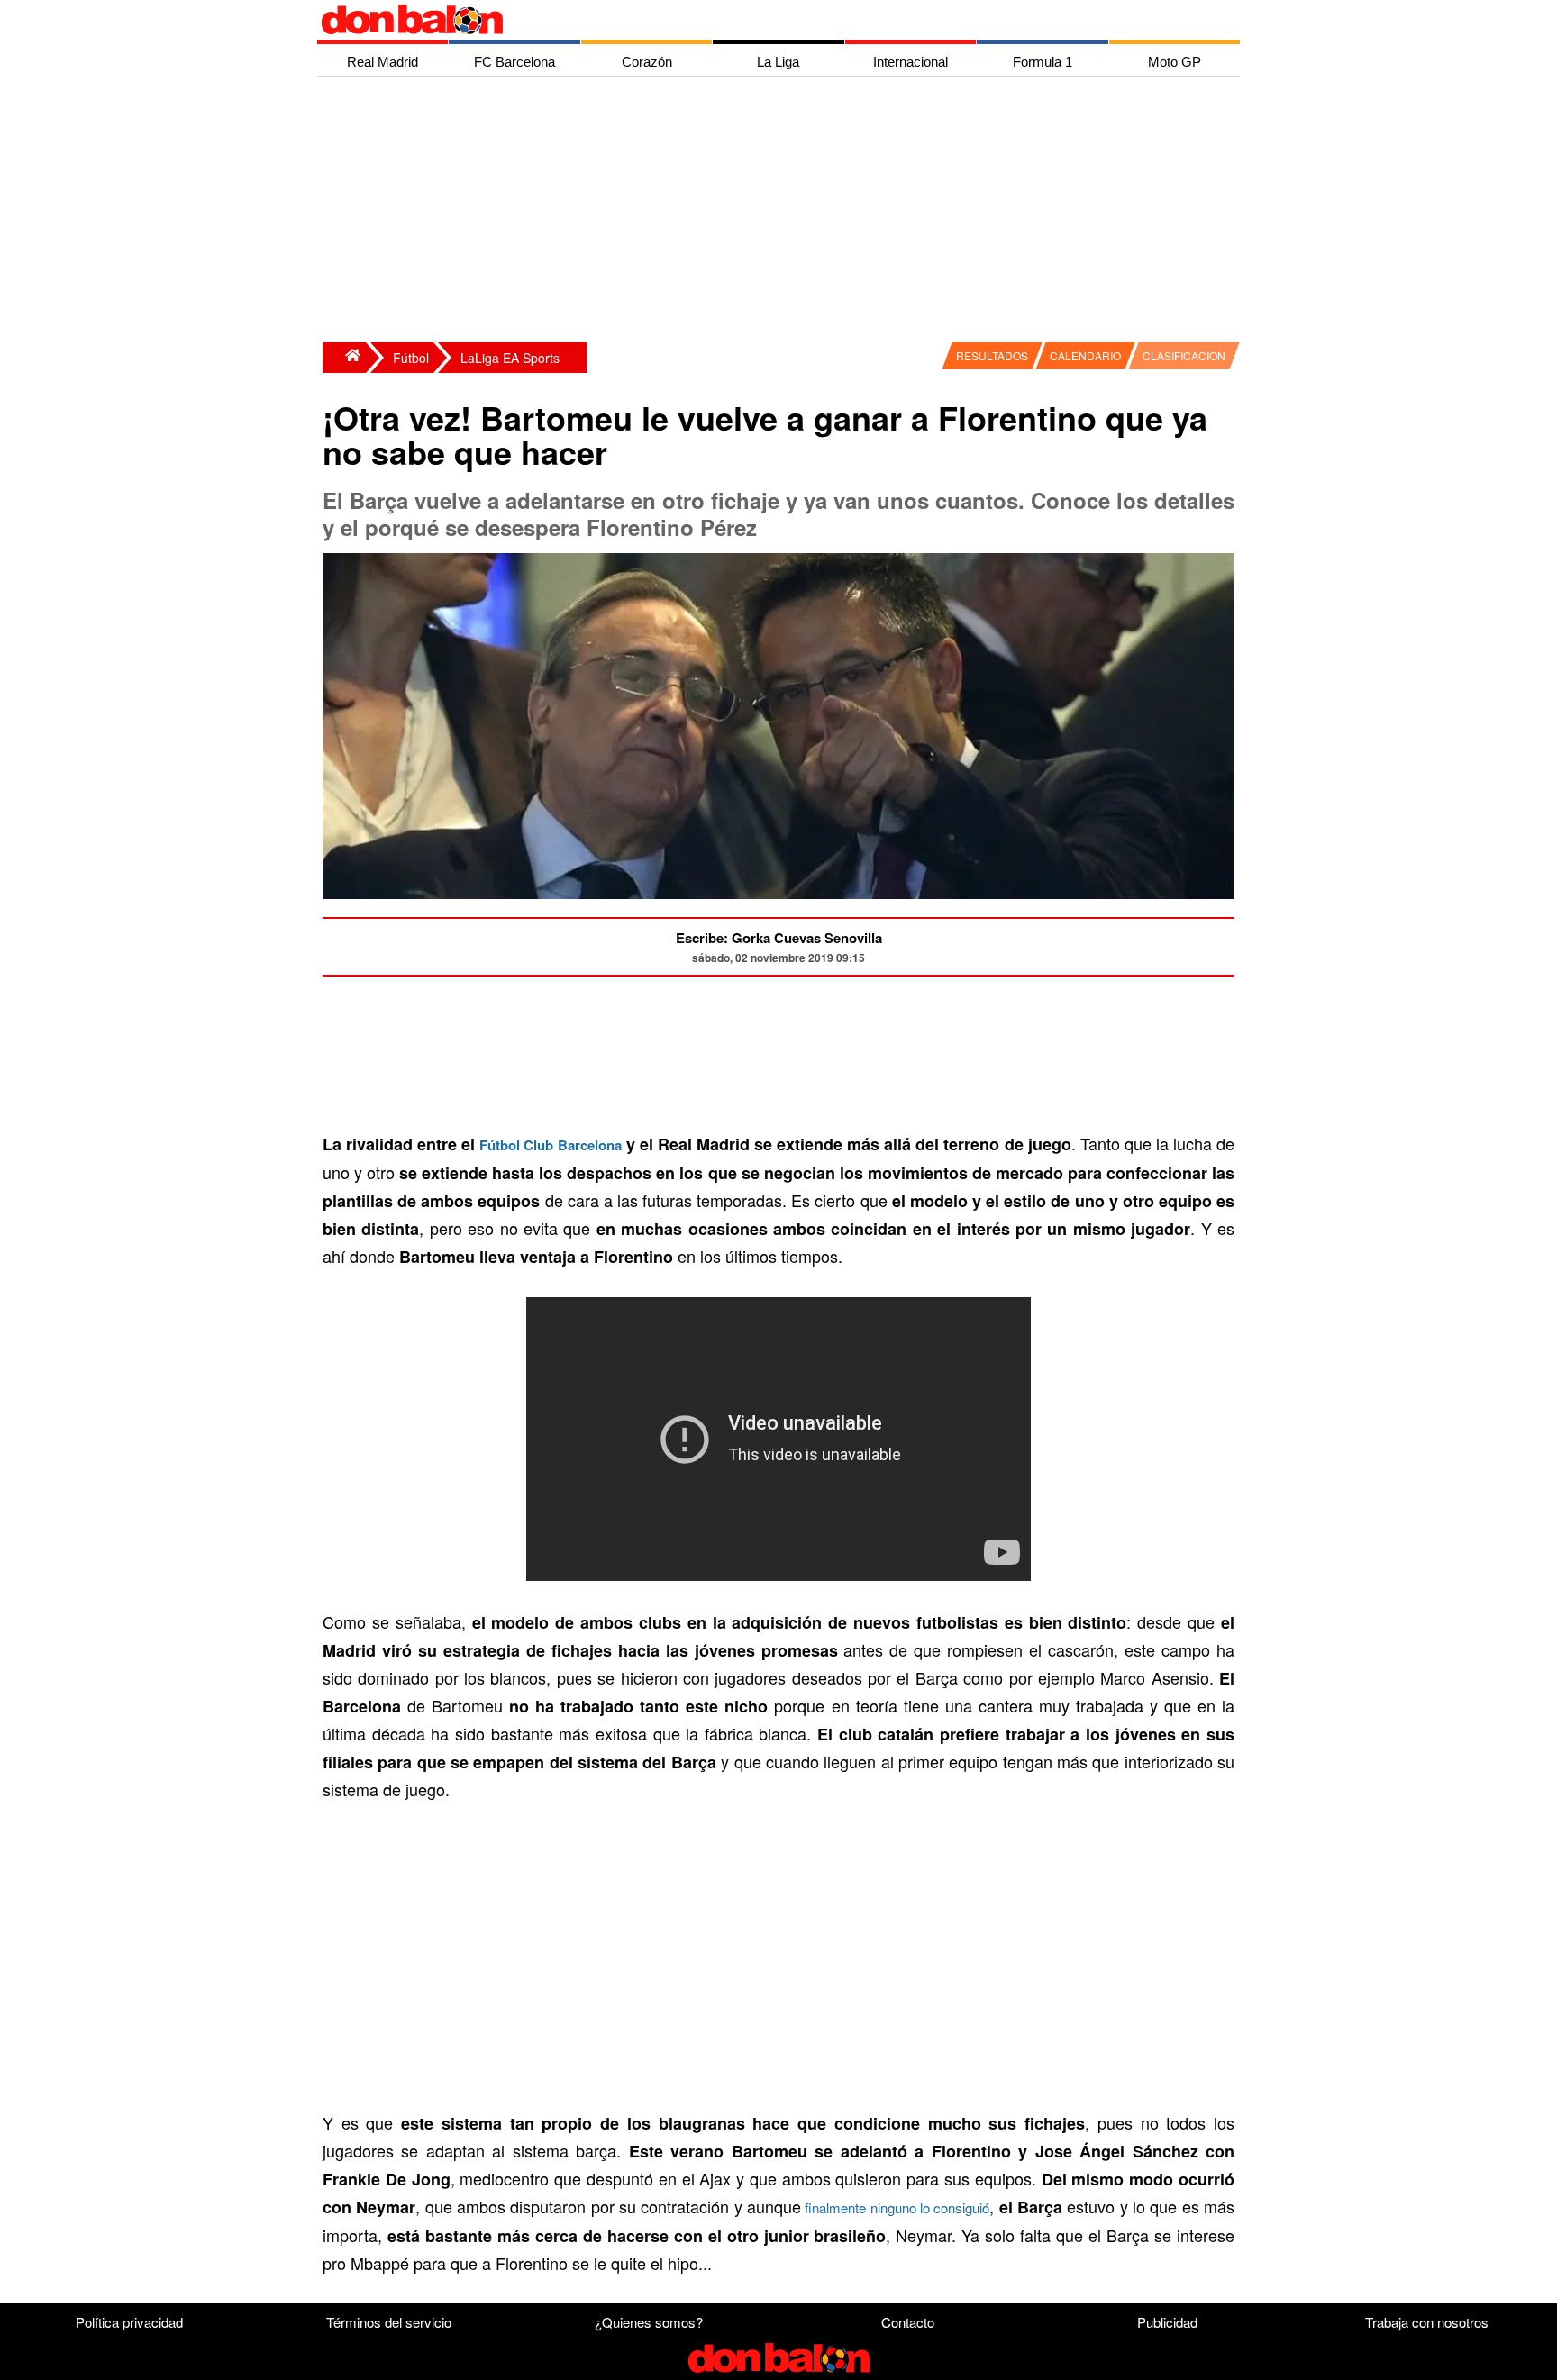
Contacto (908, 2322)
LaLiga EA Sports (510, 358)
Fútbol (411, 358)
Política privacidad (129, 2322)
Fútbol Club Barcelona (550, 1145)
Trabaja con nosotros (1427, 2322)
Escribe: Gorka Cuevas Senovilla (779, 938)
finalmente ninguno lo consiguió (895, 2207)
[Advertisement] (783, 212)
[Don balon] (758, 20)
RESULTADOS (992, 355)
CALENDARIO (1085, 355)
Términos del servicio (389, 2322)
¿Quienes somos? (649, 2322)
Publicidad (1167, 2322)
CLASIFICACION (1184, 355)
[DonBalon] (344, 358)
